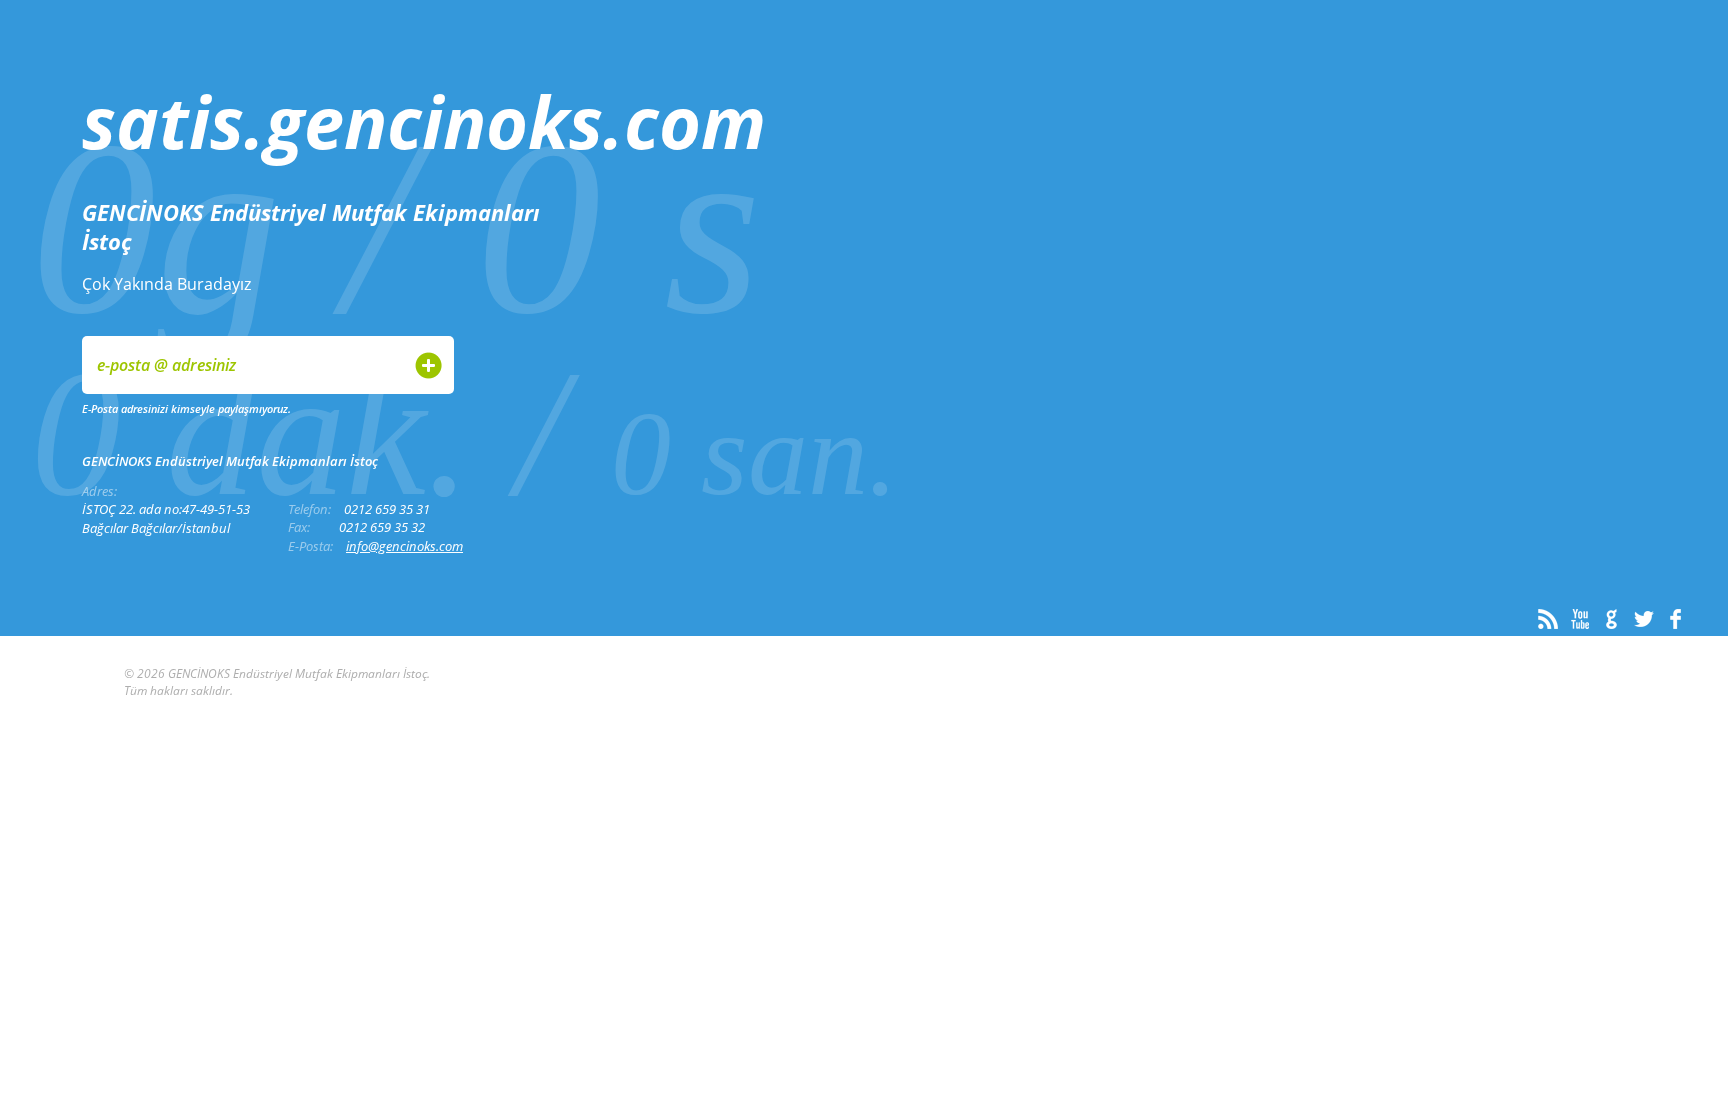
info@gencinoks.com (404, 546)
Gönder (428, 365)
